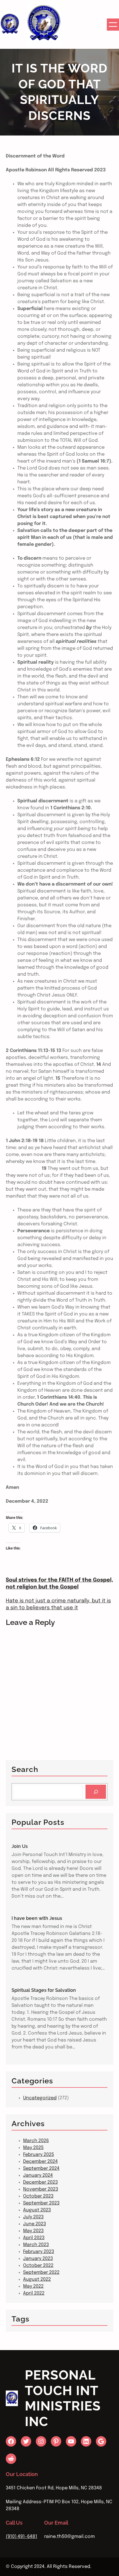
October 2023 (38, 2196)
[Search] (96, 1792)
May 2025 (33, 2148)
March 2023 (36, 2245)
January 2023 (38, 2259)
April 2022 (34, 2293)
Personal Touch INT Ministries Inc (63, 2398)
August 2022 (37, 2279)
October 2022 (38, 2266)
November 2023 (41, 2189)
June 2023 (35, 2224)
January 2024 (38, 2175)
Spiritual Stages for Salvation (44, 1990)
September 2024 (41, 2168)
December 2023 (40, 2182)
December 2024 (40, 2162)
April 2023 (34, 2238)
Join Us (20, 1846)
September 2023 (41, 2203)
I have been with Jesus (37, 1918)
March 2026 (36, 2141)
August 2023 (37, 2210)
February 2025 (39, 2155)
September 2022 (41, 2272)
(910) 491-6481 (22, 2537)
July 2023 (33, 2217)
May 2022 (33, 2286)
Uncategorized (40, 2098)
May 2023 (33, 2231)
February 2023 (39, 2252)
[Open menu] (113, 25)
